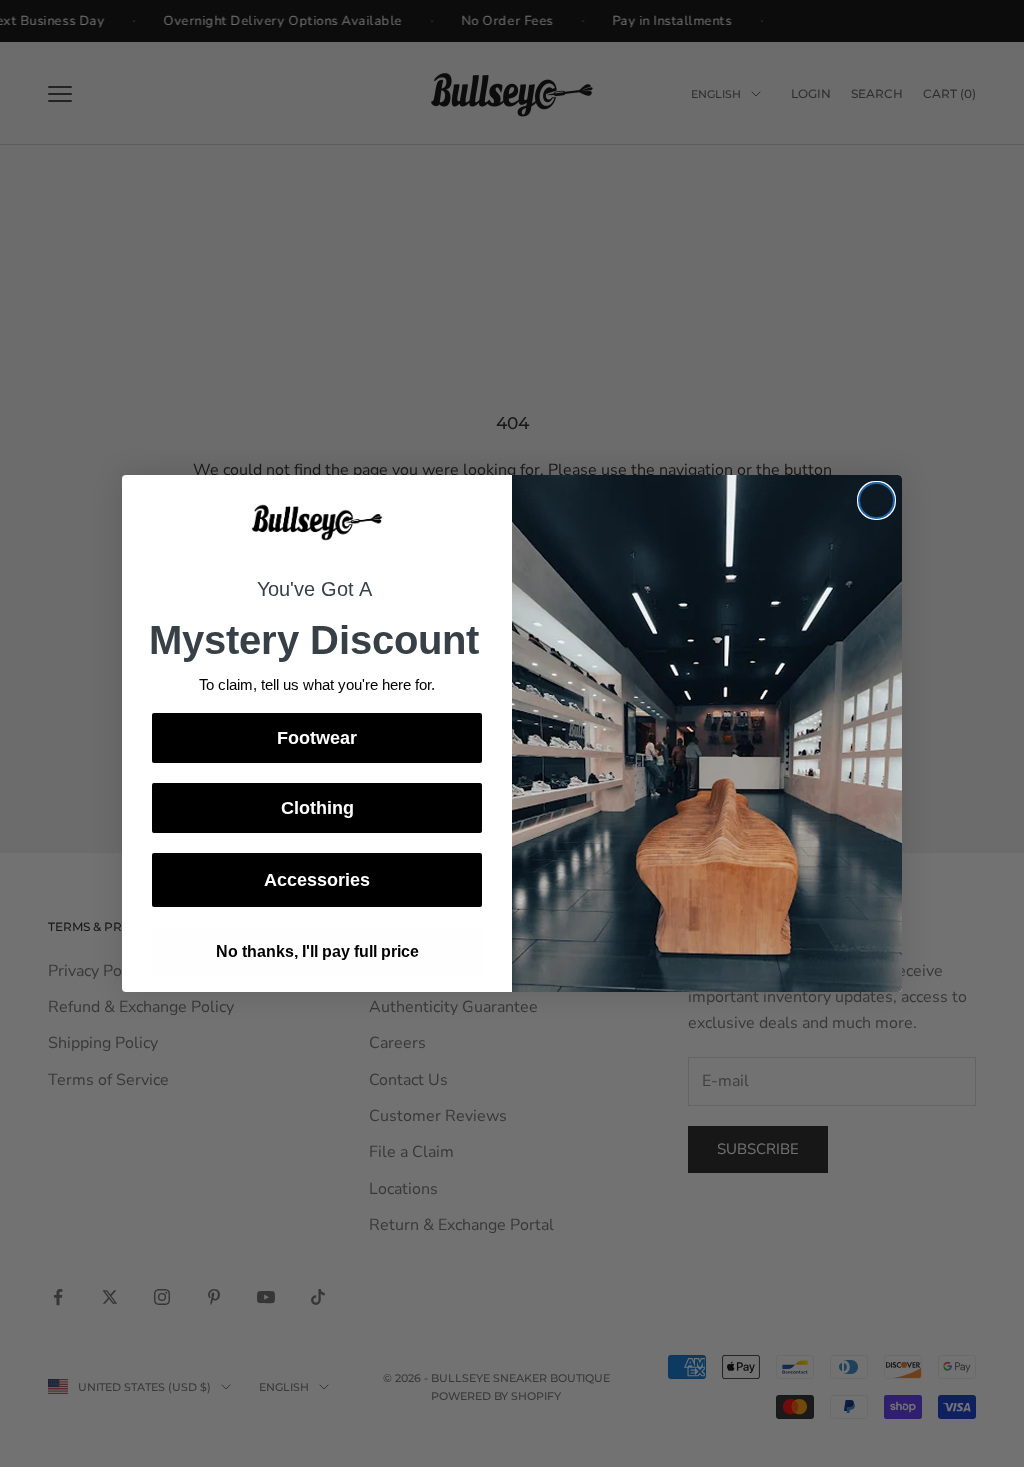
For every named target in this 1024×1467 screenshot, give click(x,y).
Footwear (317, 738)
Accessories (317, 880)
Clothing (317, 808)
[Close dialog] (876, 500)
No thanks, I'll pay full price (317, 951)
